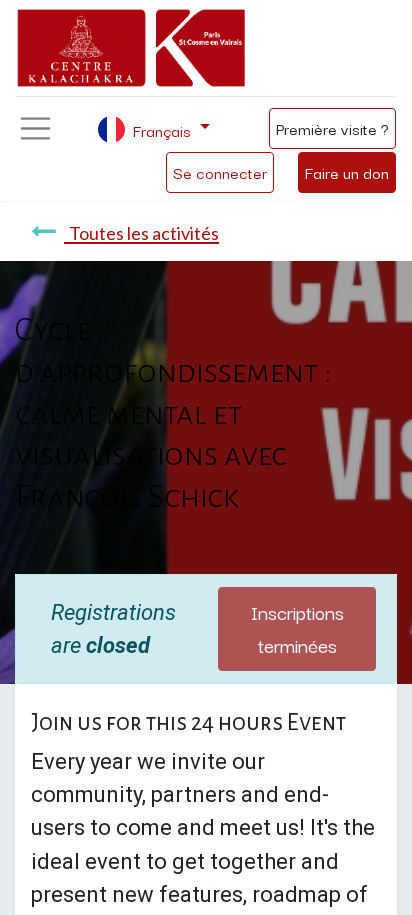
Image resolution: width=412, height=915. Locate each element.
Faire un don (347, 172)
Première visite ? (332, 128)
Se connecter (220, 172)
